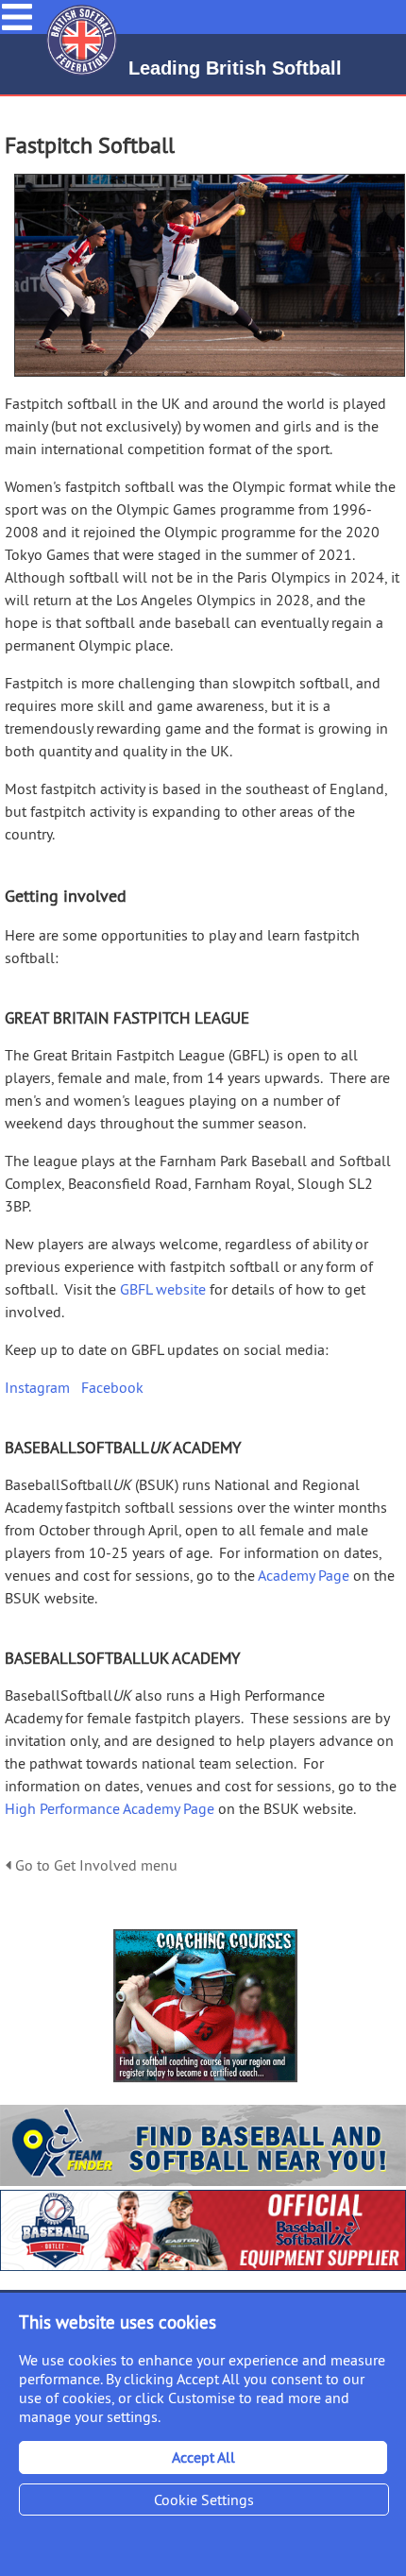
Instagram (37, 1387)
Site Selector (381, 17)
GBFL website (161, 1289)
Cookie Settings (204, 2500)
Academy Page (302, 1575)
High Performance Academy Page (110, 1808)
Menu (17, 9)
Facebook (112, 1387)
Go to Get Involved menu (94, 1865)
